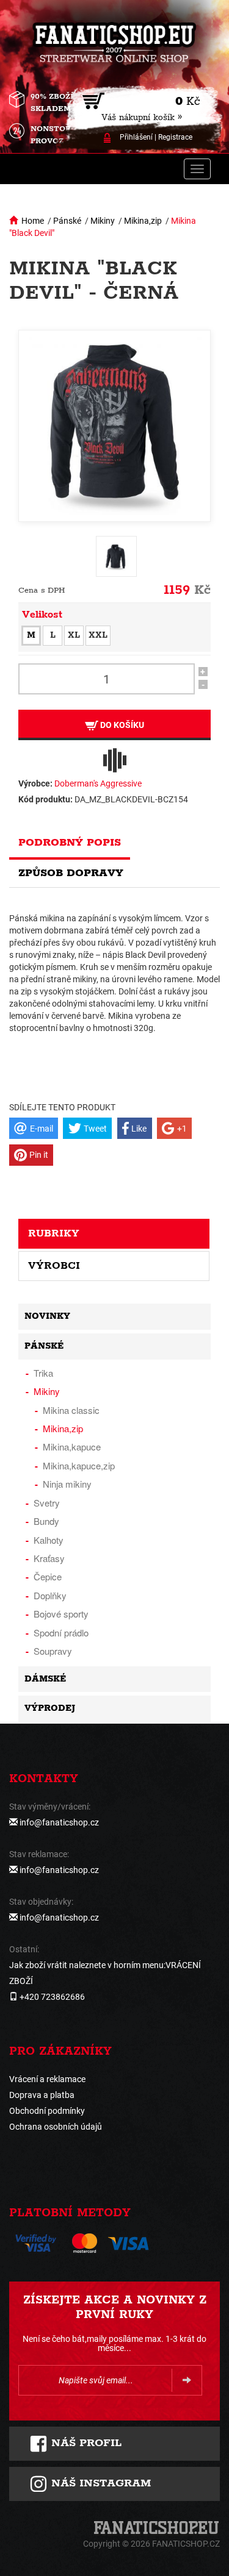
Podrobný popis (70, 843)
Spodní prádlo (61, 1632)
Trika (43, 1373)
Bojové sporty (61, 1614)
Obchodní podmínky (47, 2111)
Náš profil (85, 2443)
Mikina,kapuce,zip (79, 1465)
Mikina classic (71, 1410)
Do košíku (121, 725)
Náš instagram (99, 2483)
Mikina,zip (143, 221)
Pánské (67, 221)
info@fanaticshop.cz (59, 1822)
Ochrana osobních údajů (56, 2127)
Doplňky (50, 1595)
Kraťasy (49, 1558)
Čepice (48, 1576)
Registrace (175, 137)
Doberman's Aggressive (98, 783)
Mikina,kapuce (72, 1447)
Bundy (46, 1521)
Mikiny (103, 221)
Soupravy (53, 1651)
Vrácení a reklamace (47, 2079)
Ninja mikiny (67, 1484)
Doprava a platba (42, 2095)
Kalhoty (49, 1540)
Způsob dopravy (71, 873)
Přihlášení (136, 137)
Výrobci (54, 1266)
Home (33, 221)
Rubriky (54, 1233)
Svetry (47, 1503)
